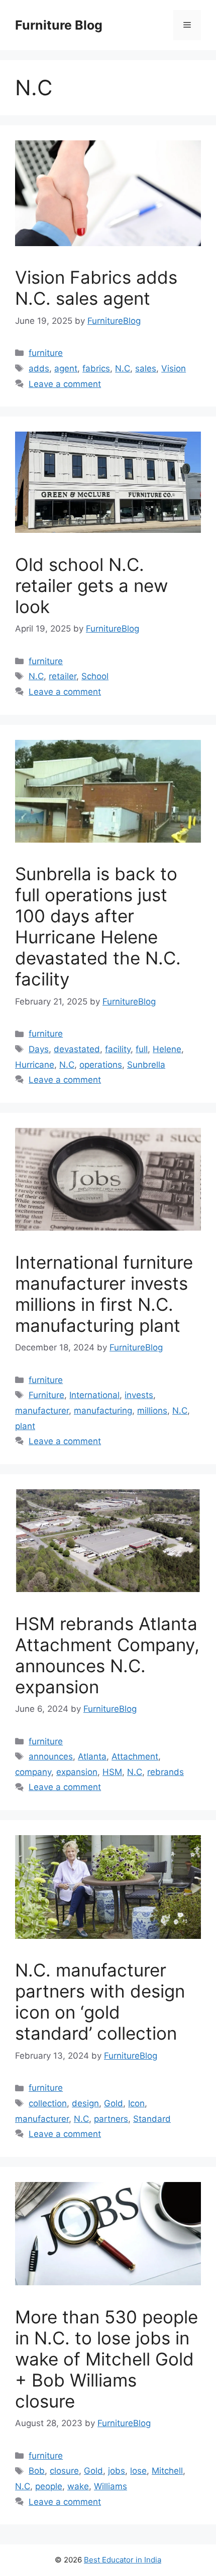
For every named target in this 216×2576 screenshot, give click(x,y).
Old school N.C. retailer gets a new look (91, 585)
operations (101, 1065)
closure (64, 2471)
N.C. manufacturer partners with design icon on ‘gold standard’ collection (100, 2002)
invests (139, 1395)
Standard (152, 2119)
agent (66, 368)
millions (152, 1411)
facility (118, 1049)
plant (25, 1426)
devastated (77, 1049)
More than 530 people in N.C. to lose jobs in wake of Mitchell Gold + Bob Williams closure (106, 2359)
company (33, 1772)
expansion (77, 1772)
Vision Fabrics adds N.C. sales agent (96, 288)
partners (111, 2119)
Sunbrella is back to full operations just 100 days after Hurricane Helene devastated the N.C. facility (98, 926)
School (95, 676)
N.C (123, 368)
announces (51, 1756)
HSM (112, 1772)
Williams (111, 2486)
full (142, 1049)
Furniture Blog (59, 25)
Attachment (135, 1756)
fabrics (96, 368)
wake (78, 2486)
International (94, 1395)
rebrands (166, 1772)
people (49, 2486)
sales (146, 368)
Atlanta (92, 1756)
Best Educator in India (123, 2560)
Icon (136, 2103)
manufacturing (103, 1411)
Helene (167, 1049)
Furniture (46, 1395)
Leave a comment (65, 384)
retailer (63, 676)
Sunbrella (146, 1065)
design (85, 2103)
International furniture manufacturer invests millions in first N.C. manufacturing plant (104, 1294)
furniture (46, 353)
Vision (174, 368)
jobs (117, 2471)
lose (138, 2471)
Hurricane (35, 1065)
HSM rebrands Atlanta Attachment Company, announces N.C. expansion (107, 1655)
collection (48, 2103)
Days (39, 1049)
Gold (114, 2103)
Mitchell (167, 2471)
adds (39, 368)
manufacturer (42, 1411)
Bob (37, 2471)
